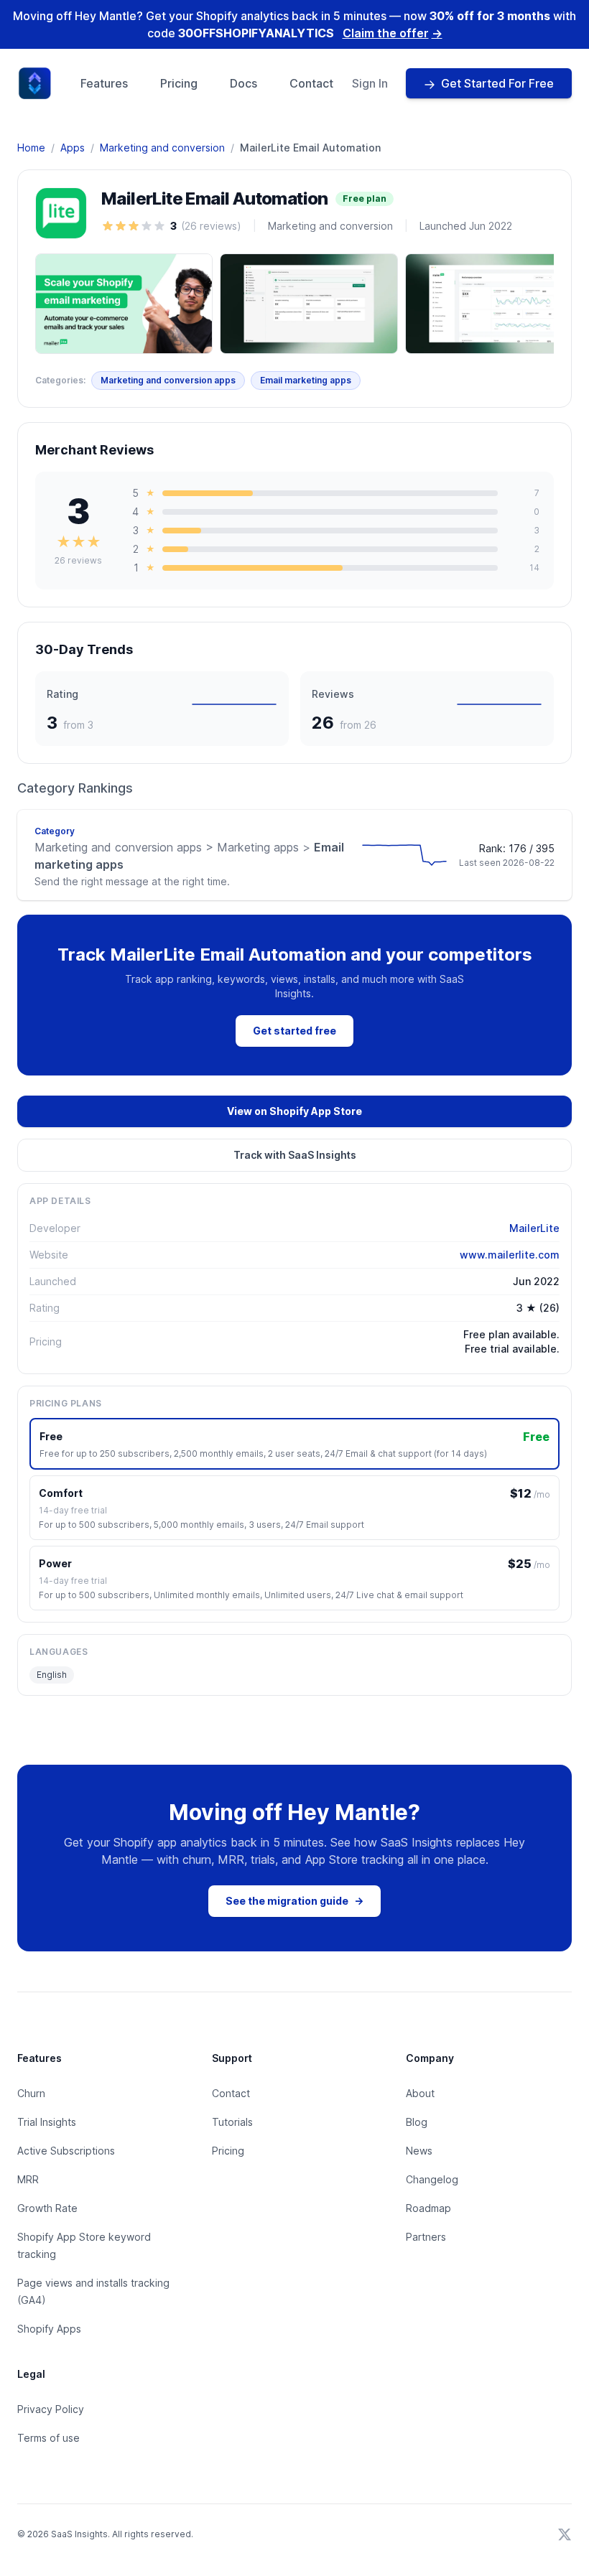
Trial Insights (47, 2122)
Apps (73, 148)
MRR (28, 2179)
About (420, 2093)
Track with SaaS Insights (295, 1155)
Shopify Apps (49, 2329)
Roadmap (428, 2208)
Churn (31, 2093)
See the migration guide (294, 1901)
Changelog (432, 2179)
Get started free (294, 1031)
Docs (244, 83)
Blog (417, 2122)
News (419, 2151)
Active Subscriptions (66, 2151)
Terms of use (48, 2438)
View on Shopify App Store (294, 1111)
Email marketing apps (306, 380)
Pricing (179, 83)
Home (31, 148)
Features (104, 83)
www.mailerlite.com (510, 1255)
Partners (426, 2237)
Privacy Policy (51, 2409)
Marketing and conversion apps (168, 380)
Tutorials (232, 2122)
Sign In (370, 83)
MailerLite (534, 1228)
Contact (311, 83)
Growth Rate (47, 2208)
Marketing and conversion (162, 148)
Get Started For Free (497, 83)
